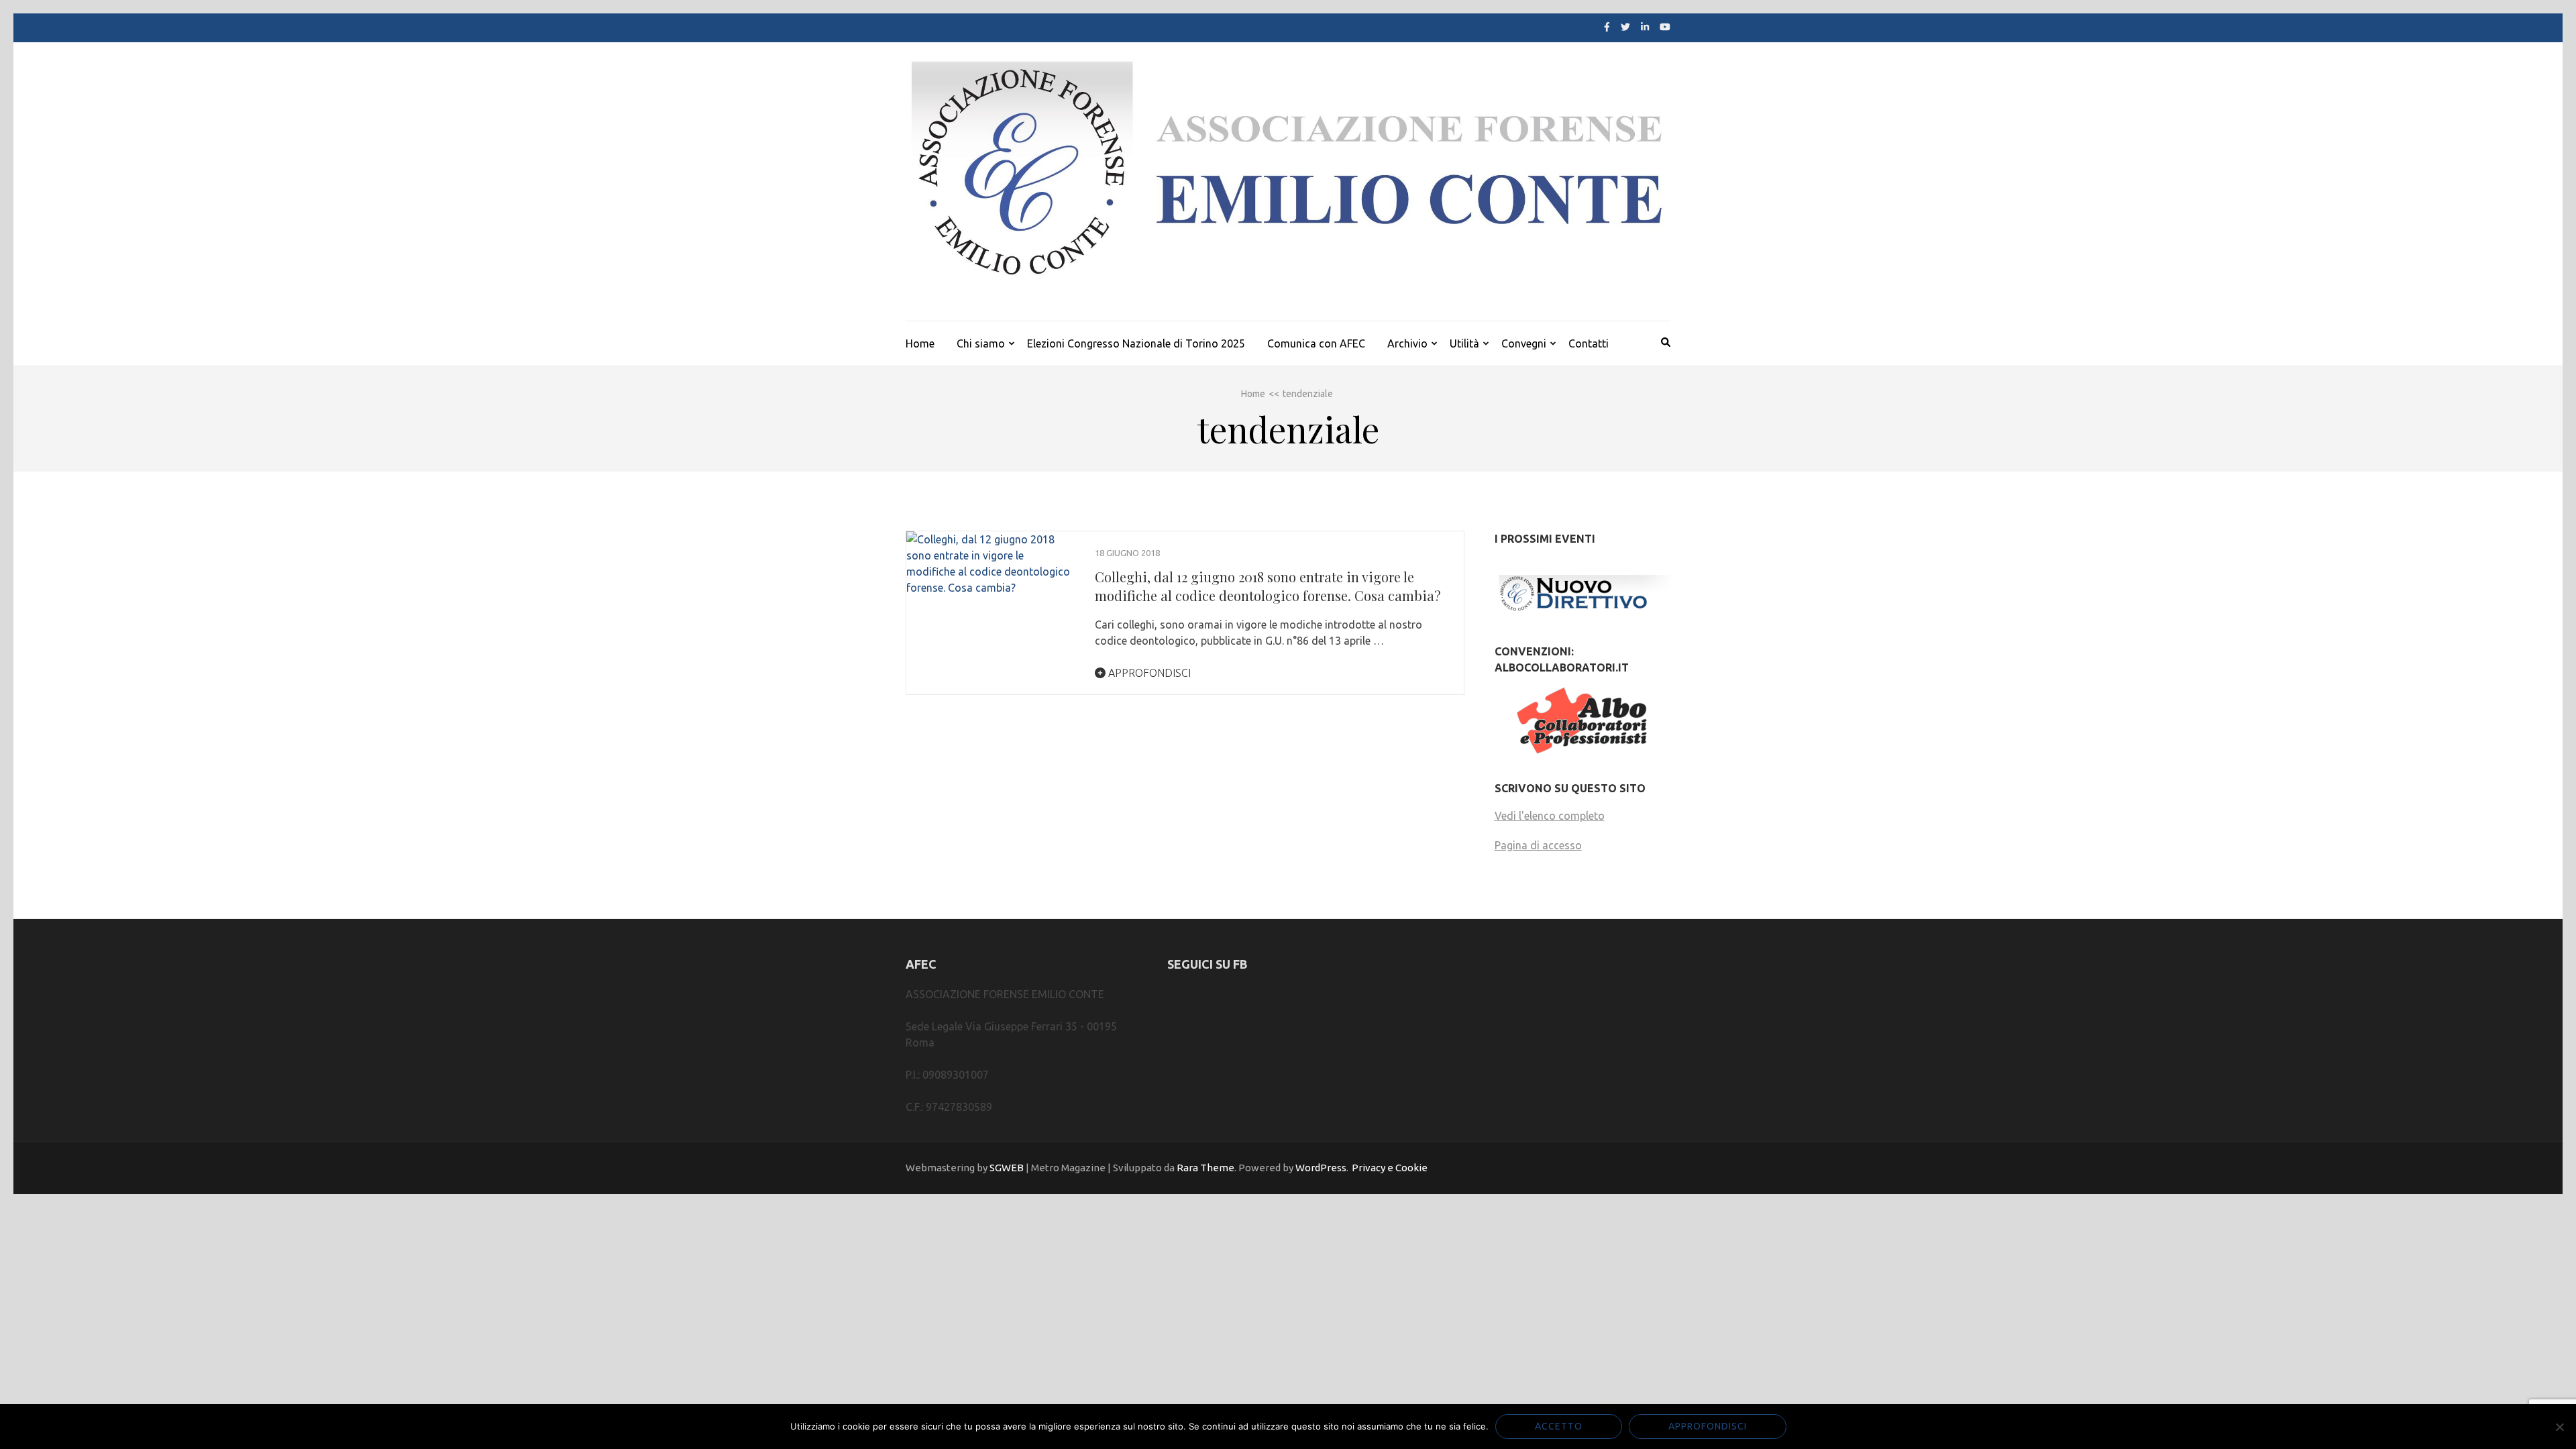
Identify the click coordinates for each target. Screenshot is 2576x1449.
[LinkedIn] (1645, 27)
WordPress (1321, 1168)
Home (920, 343)
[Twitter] (1625, 27)
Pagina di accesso (1538, 845)
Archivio (1407, 343)
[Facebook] (1607, 27)
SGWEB (1007, 1168)
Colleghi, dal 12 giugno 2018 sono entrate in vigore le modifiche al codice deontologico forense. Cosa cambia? (1268, 586)
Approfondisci (1148, 673)
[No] (2559, 1427)
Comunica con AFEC (1316, 343)
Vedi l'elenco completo (1550, 816)
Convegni (1524, 343)
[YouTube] (1665, 27)
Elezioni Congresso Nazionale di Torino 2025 (1136, 343)
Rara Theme (1205, 1168)
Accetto (1559, 1426)
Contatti (1589, 343)
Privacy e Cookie (1390, 1168)
